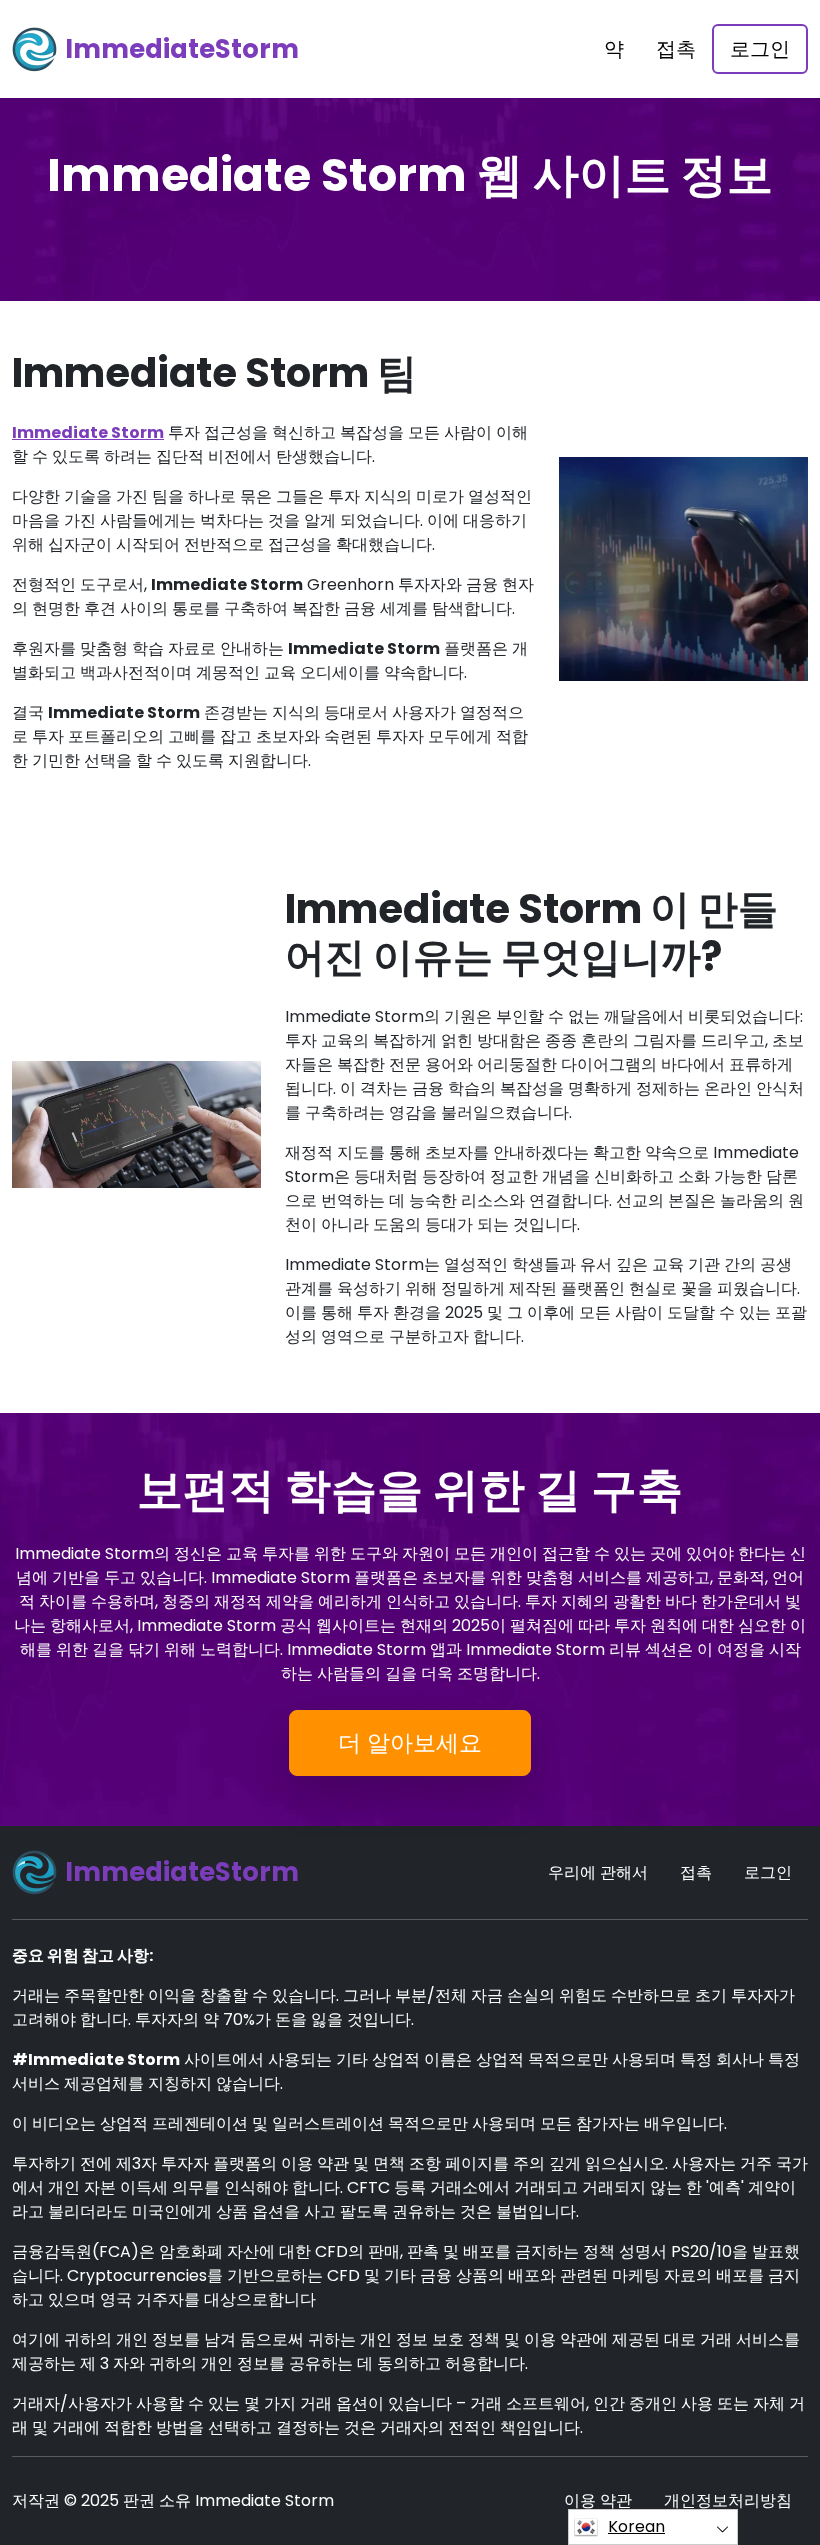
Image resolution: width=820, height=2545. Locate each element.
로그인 (760, 49)
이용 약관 (598, 2500)
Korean (636, 2526)
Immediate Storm (88, 432)
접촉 (676, 49)
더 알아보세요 (410, 1743)
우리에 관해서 (598, 1872)
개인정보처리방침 (728, 2500)
